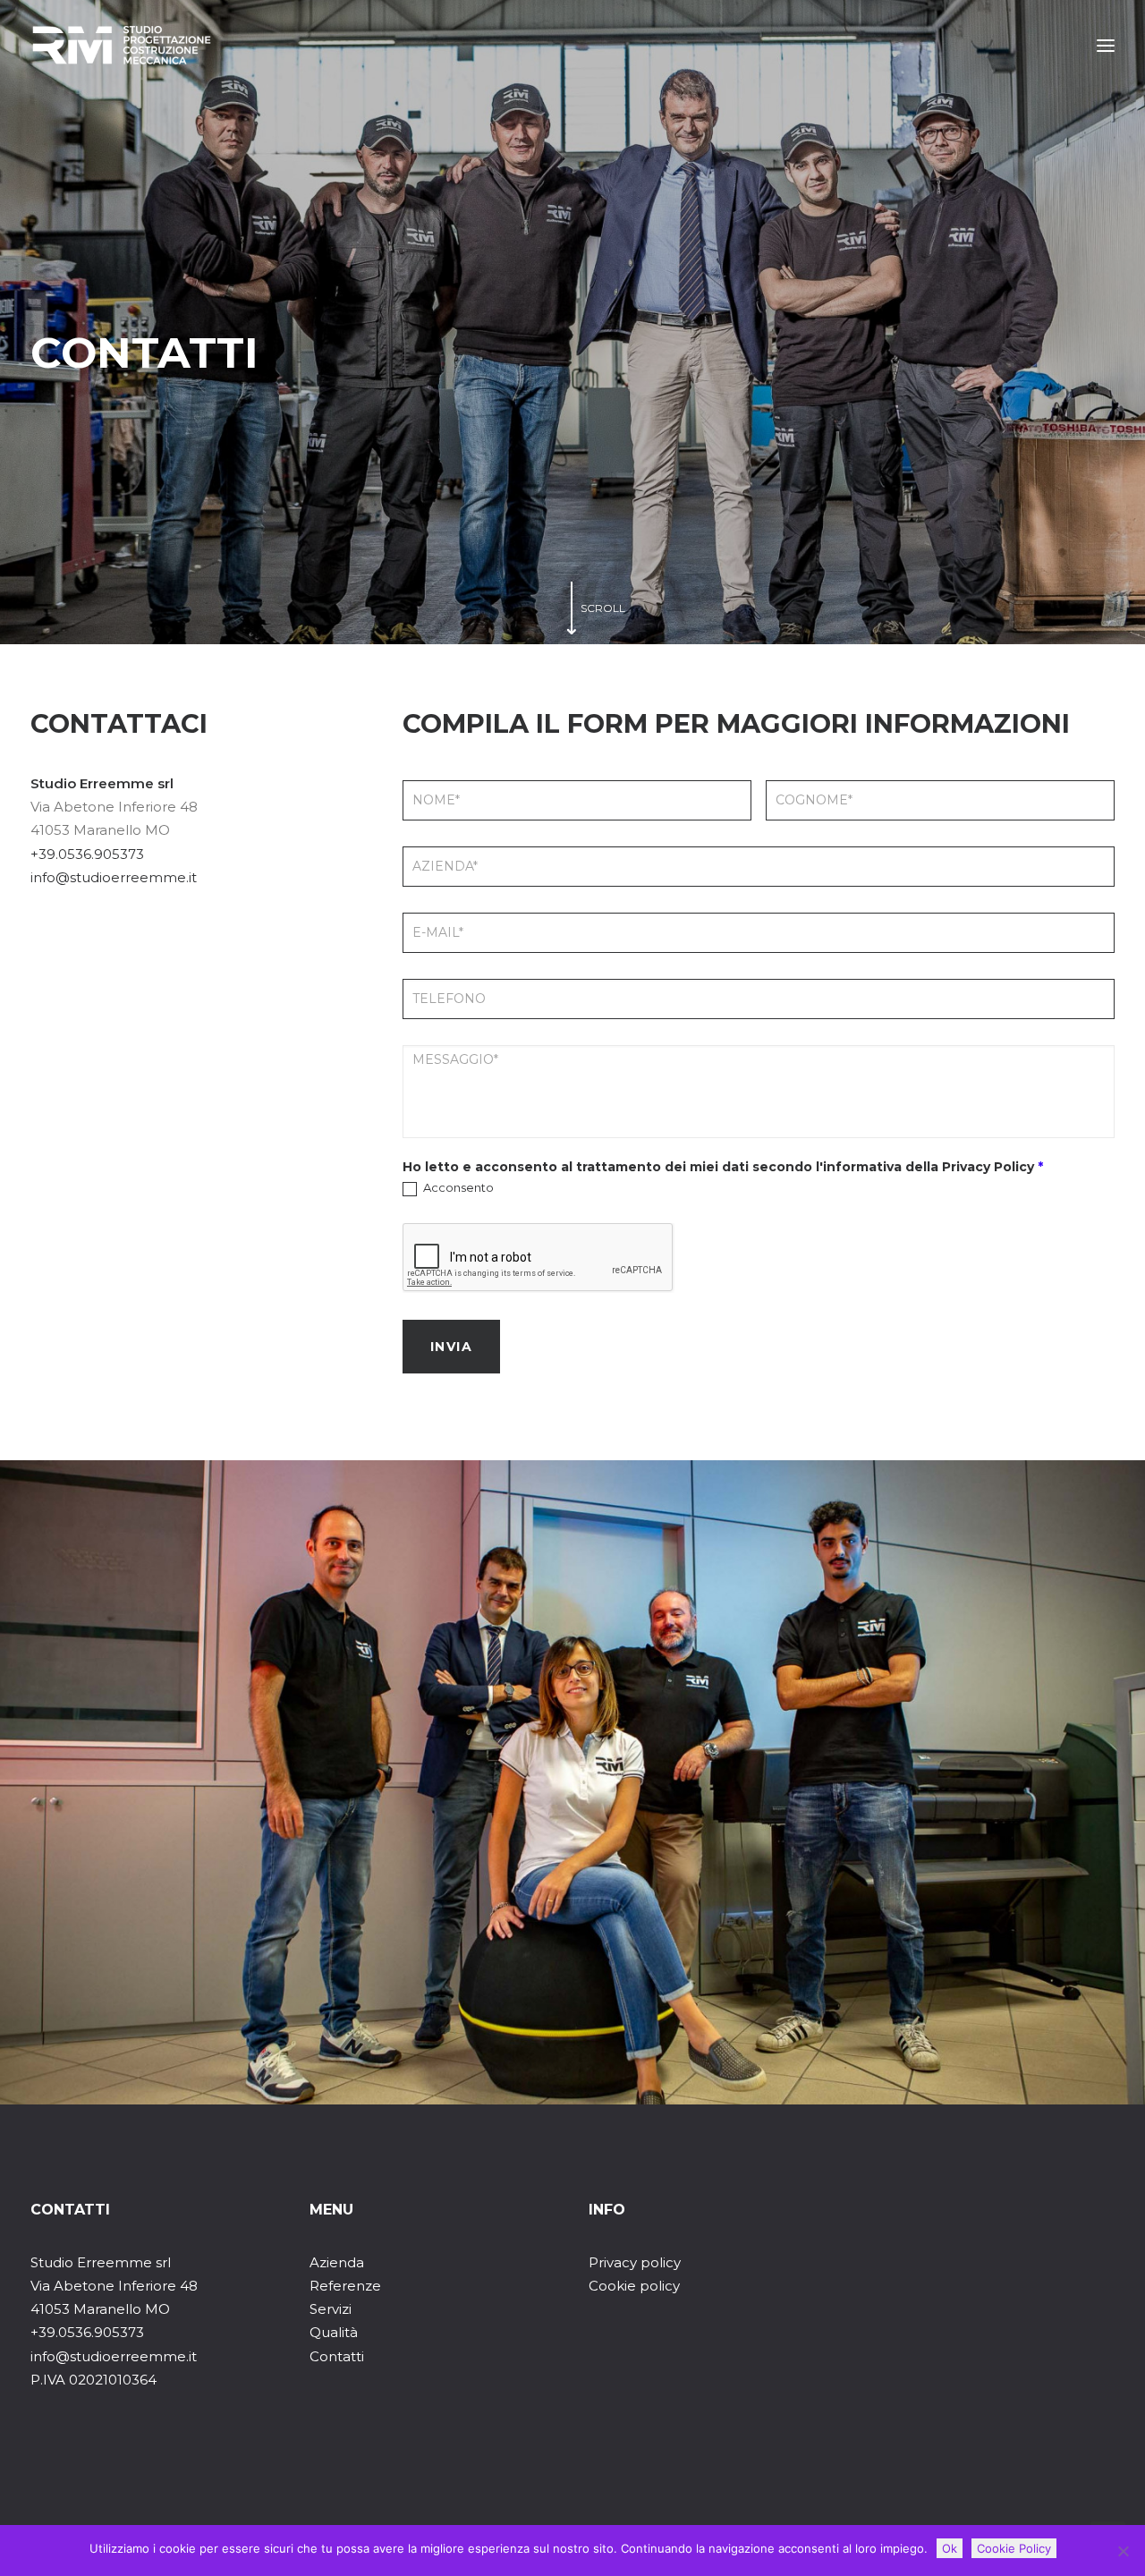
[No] (1123, 2551)
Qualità (334, 2332)
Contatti (337, 2356)
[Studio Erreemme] (122, 46)
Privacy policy (635, 2262)
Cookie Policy (1014, 2548)
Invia (451, 1347)
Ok (950, 2548)
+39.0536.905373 (87, 854)
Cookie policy (634, 2286)
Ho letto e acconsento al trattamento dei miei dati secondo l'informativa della (723, 1167)
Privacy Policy (988, 1167)
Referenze (345, 2286)
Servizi (331, 2309)
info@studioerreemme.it (114, 877)
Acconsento (457, 1187)
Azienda (337, 2262)
